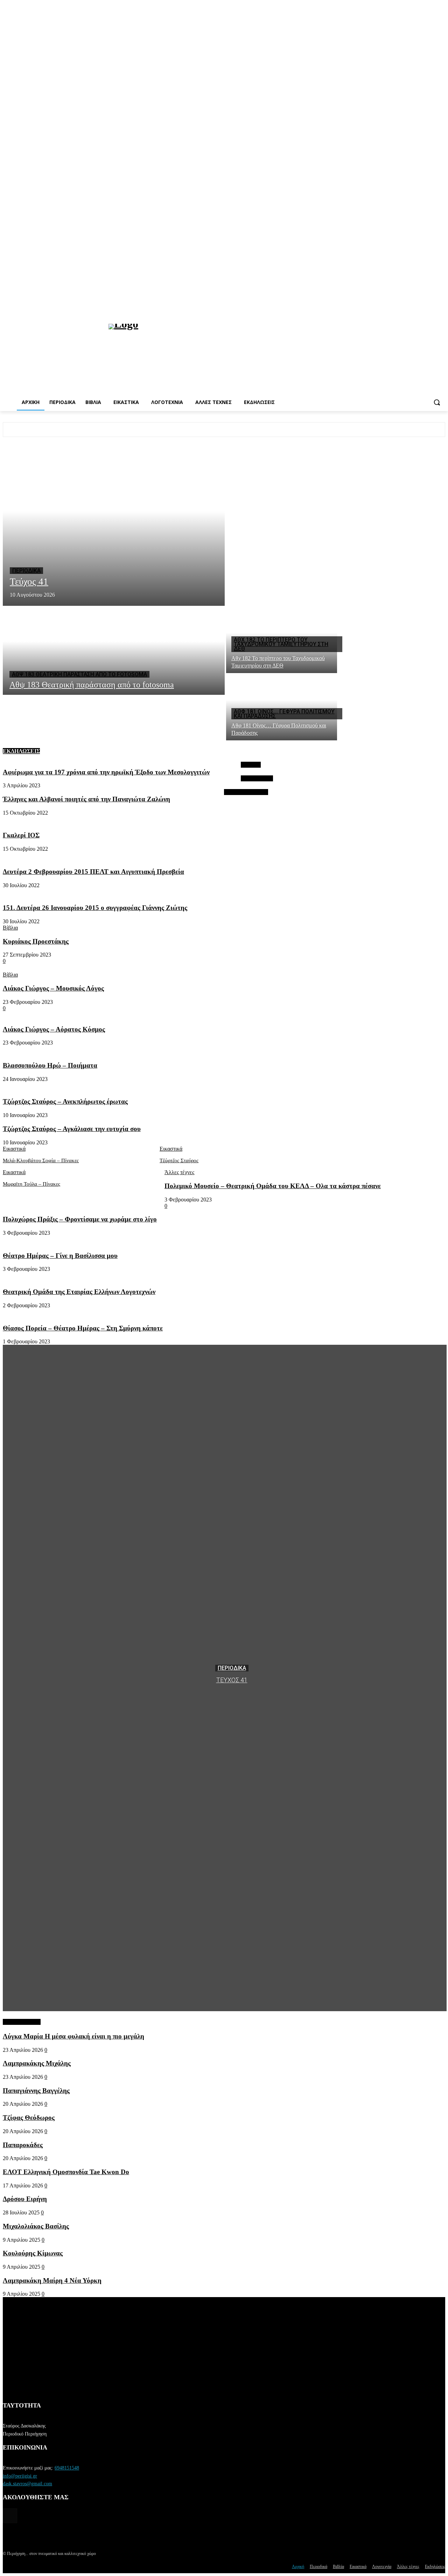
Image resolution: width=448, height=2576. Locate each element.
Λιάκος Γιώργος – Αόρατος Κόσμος (54, 1029)
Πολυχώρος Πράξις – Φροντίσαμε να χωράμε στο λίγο (80, 1219)
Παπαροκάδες (23, 2145)
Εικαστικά (14, 1149)
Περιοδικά (26, 571)
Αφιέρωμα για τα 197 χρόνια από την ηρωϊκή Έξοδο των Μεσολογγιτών (106, 772)
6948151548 (67, 2468)
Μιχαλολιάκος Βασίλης (36, 2226)
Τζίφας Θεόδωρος (29, 2118)
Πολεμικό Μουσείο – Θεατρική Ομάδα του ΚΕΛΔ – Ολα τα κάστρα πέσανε (273, 1186)
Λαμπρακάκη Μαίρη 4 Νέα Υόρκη (52, 2280)
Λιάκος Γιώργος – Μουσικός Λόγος (53, 988)
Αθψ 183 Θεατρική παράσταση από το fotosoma (79, 674)
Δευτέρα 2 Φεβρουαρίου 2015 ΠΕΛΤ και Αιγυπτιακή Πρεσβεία (93, 872)
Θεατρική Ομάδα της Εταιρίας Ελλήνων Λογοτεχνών (79, 1292)
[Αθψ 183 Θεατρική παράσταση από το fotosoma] (114, 650)
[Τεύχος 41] (114, 527)
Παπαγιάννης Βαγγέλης (36, 2091)
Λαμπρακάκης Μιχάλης (37, 2063)
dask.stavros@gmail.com (27, 2484)
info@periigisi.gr (20, 2476)
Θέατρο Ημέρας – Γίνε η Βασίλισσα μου (60, 1256)
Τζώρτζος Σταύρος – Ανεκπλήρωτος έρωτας (65, 1101)
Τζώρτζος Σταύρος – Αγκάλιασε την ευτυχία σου (72, 1129)
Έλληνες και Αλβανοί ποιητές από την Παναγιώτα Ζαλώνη (86, 799)
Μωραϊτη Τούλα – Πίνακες (31, 1184)
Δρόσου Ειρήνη (25, 2199)
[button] (437, 402)
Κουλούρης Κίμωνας (33, 2253)
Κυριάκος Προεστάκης (36, 941)
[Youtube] (441, 309)
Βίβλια (10, 928)
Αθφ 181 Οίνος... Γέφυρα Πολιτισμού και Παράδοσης (284, 714)
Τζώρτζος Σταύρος (179, 1160)
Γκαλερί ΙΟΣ (21, 835)
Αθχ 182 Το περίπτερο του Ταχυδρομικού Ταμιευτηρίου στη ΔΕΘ (281, 644)
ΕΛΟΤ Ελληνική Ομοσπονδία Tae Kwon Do (66, 2172)
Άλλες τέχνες (179, 1172)
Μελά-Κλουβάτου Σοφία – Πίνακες (41, 1160)
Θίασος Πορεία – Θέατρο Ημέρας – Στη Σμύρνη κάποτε (83, 1328)
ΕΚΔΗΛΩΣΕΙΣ (21, 751)
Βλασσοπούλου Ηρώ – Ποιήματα (50, 1065)
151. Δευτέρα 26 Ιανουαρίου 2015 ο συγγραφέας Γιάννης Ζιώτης (95, 908)
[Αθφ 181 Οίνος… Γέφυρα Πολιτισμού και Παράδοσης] (282, 707)
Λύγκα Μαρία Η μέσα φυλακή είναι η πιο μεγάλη (73, 2036)
